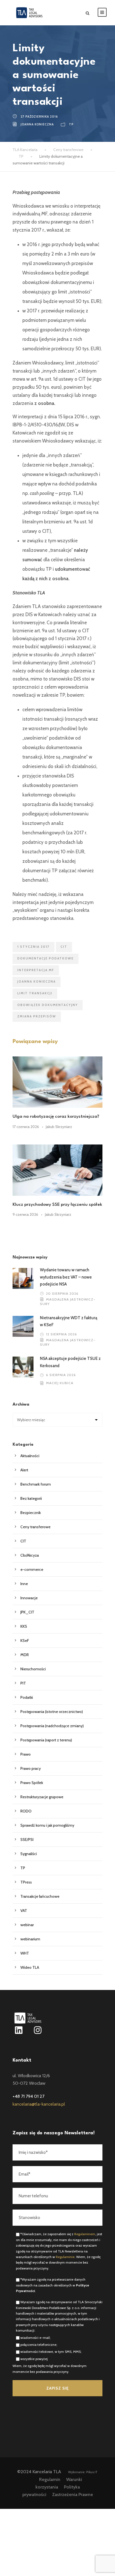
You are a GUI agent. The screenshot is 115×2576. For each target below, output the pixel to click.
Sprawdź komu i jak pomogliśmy (47, 1825)
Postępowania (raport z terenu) (46, 1740)
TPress (26, 1882)
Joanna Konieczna (37, 124)
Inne (24, 1584)
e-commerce (32, 1569)
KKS (24, 1626)
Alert (24, 1470)
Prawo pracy (31, 1768)
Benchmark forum (36, 1484)
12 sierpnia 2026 (62, 1334)
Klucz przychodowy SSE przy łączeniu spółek (57, 1205)
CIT (64, 947)
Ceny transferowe (35, 1527)
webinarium (30, 1939)
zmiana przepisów (37, 1016)
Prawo (26, 1754)
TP (71, 124)
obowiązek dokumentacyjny (48, 1005)
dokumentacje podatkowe (45, 958)
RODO (26, 1811)
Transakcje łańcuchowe (40, 1896)
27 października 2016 (39, 116)
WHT (25, 1953)
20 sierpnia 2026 (62, 1293)
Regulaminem (85, 2234)
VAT (24, 1911)
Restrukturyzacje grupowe (42, 1797)
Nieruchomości (33, 1669)
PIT (23, 1683)
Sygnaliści (29, 1854)
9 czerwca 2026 (25, 1214)
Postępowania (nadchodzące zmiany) (52, 1726)
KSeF (25, 1641)
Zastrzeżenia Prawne (73, 2494)
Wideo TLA (30, 1967)
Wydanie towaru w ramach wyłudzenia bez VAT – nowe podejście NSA (66, 1277)
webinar (27, 1925)
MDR (25, 1655)
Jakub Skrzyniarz (59, 1127)
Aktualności (30, 1456)
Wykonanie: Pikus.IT (83, 2472)
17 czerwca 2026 (26, 1127)
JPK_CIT (27, 1612)
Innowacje (29, 1598)
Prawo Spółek (32, 1783)
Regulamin (50, 2479)
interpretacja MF (36, 970)
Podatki (27, 1697)
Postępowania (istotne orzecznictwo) (52, 1712)
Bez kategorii (31, 1498)
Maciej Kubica (60, 1383)
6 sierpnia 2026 (61, 1375)
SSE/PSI (27, 1839)
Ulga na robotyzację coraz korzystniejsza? (56, 1117)
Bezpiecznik (31, 1513)
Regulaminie (65, 2257)
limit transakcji (35, 993)
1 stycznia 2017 (33, 947)
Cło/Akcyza (30, 1555)
